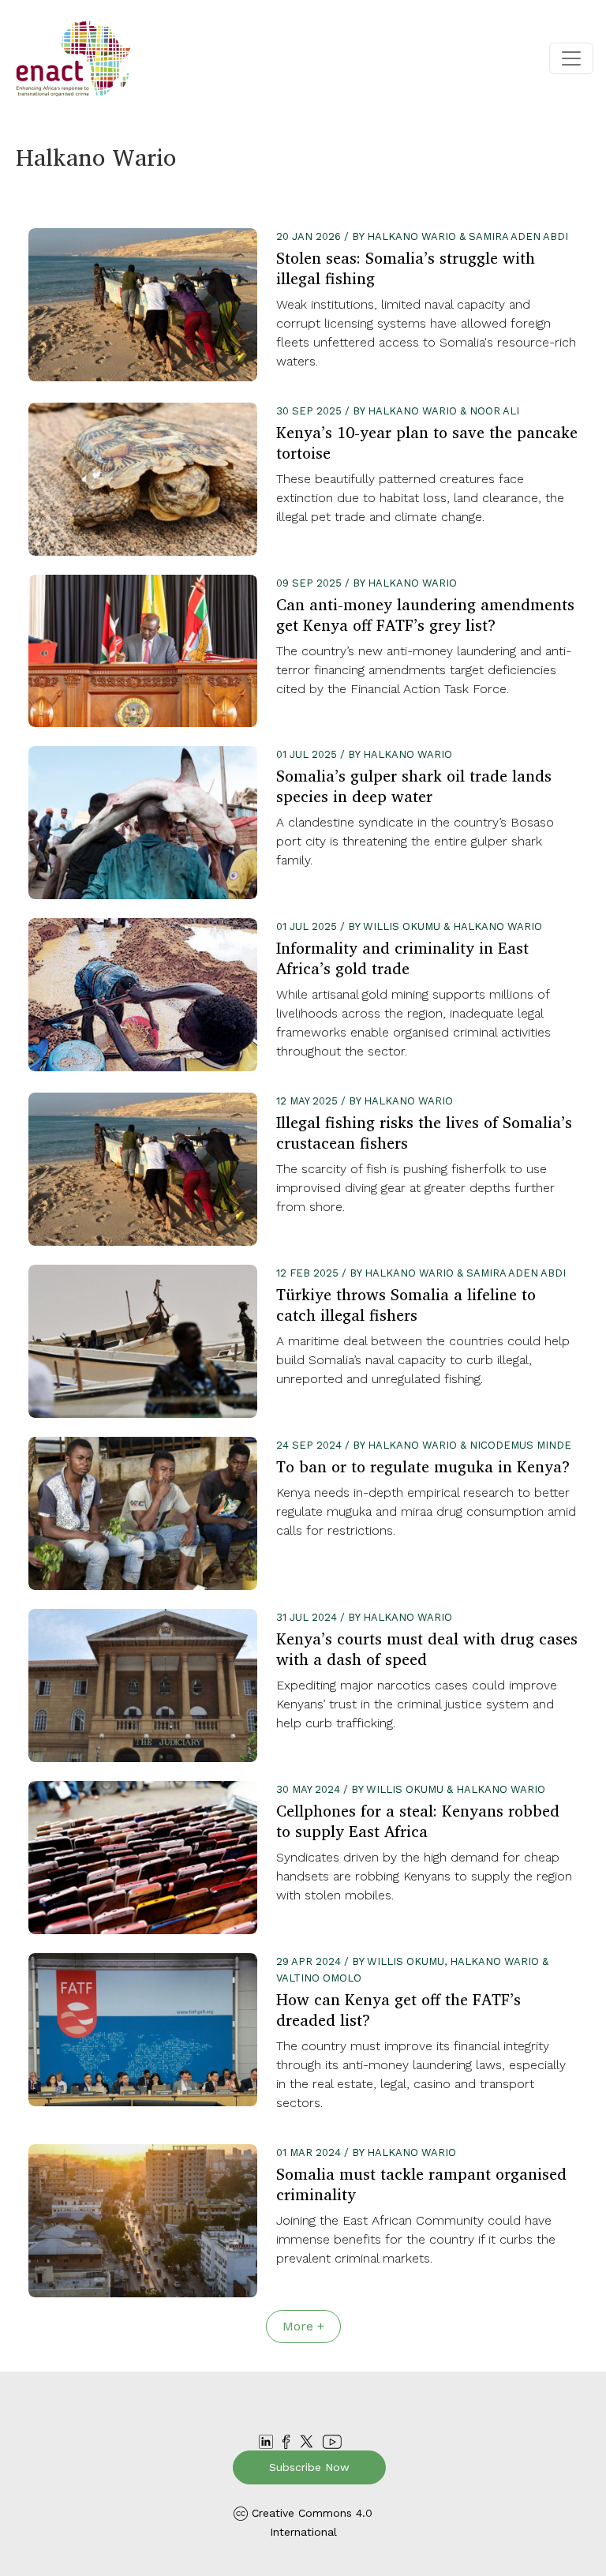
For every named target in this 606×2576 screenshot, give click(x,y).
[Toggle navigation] (571, 58)
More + (303, 2326)
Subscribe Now (309, 2467)
